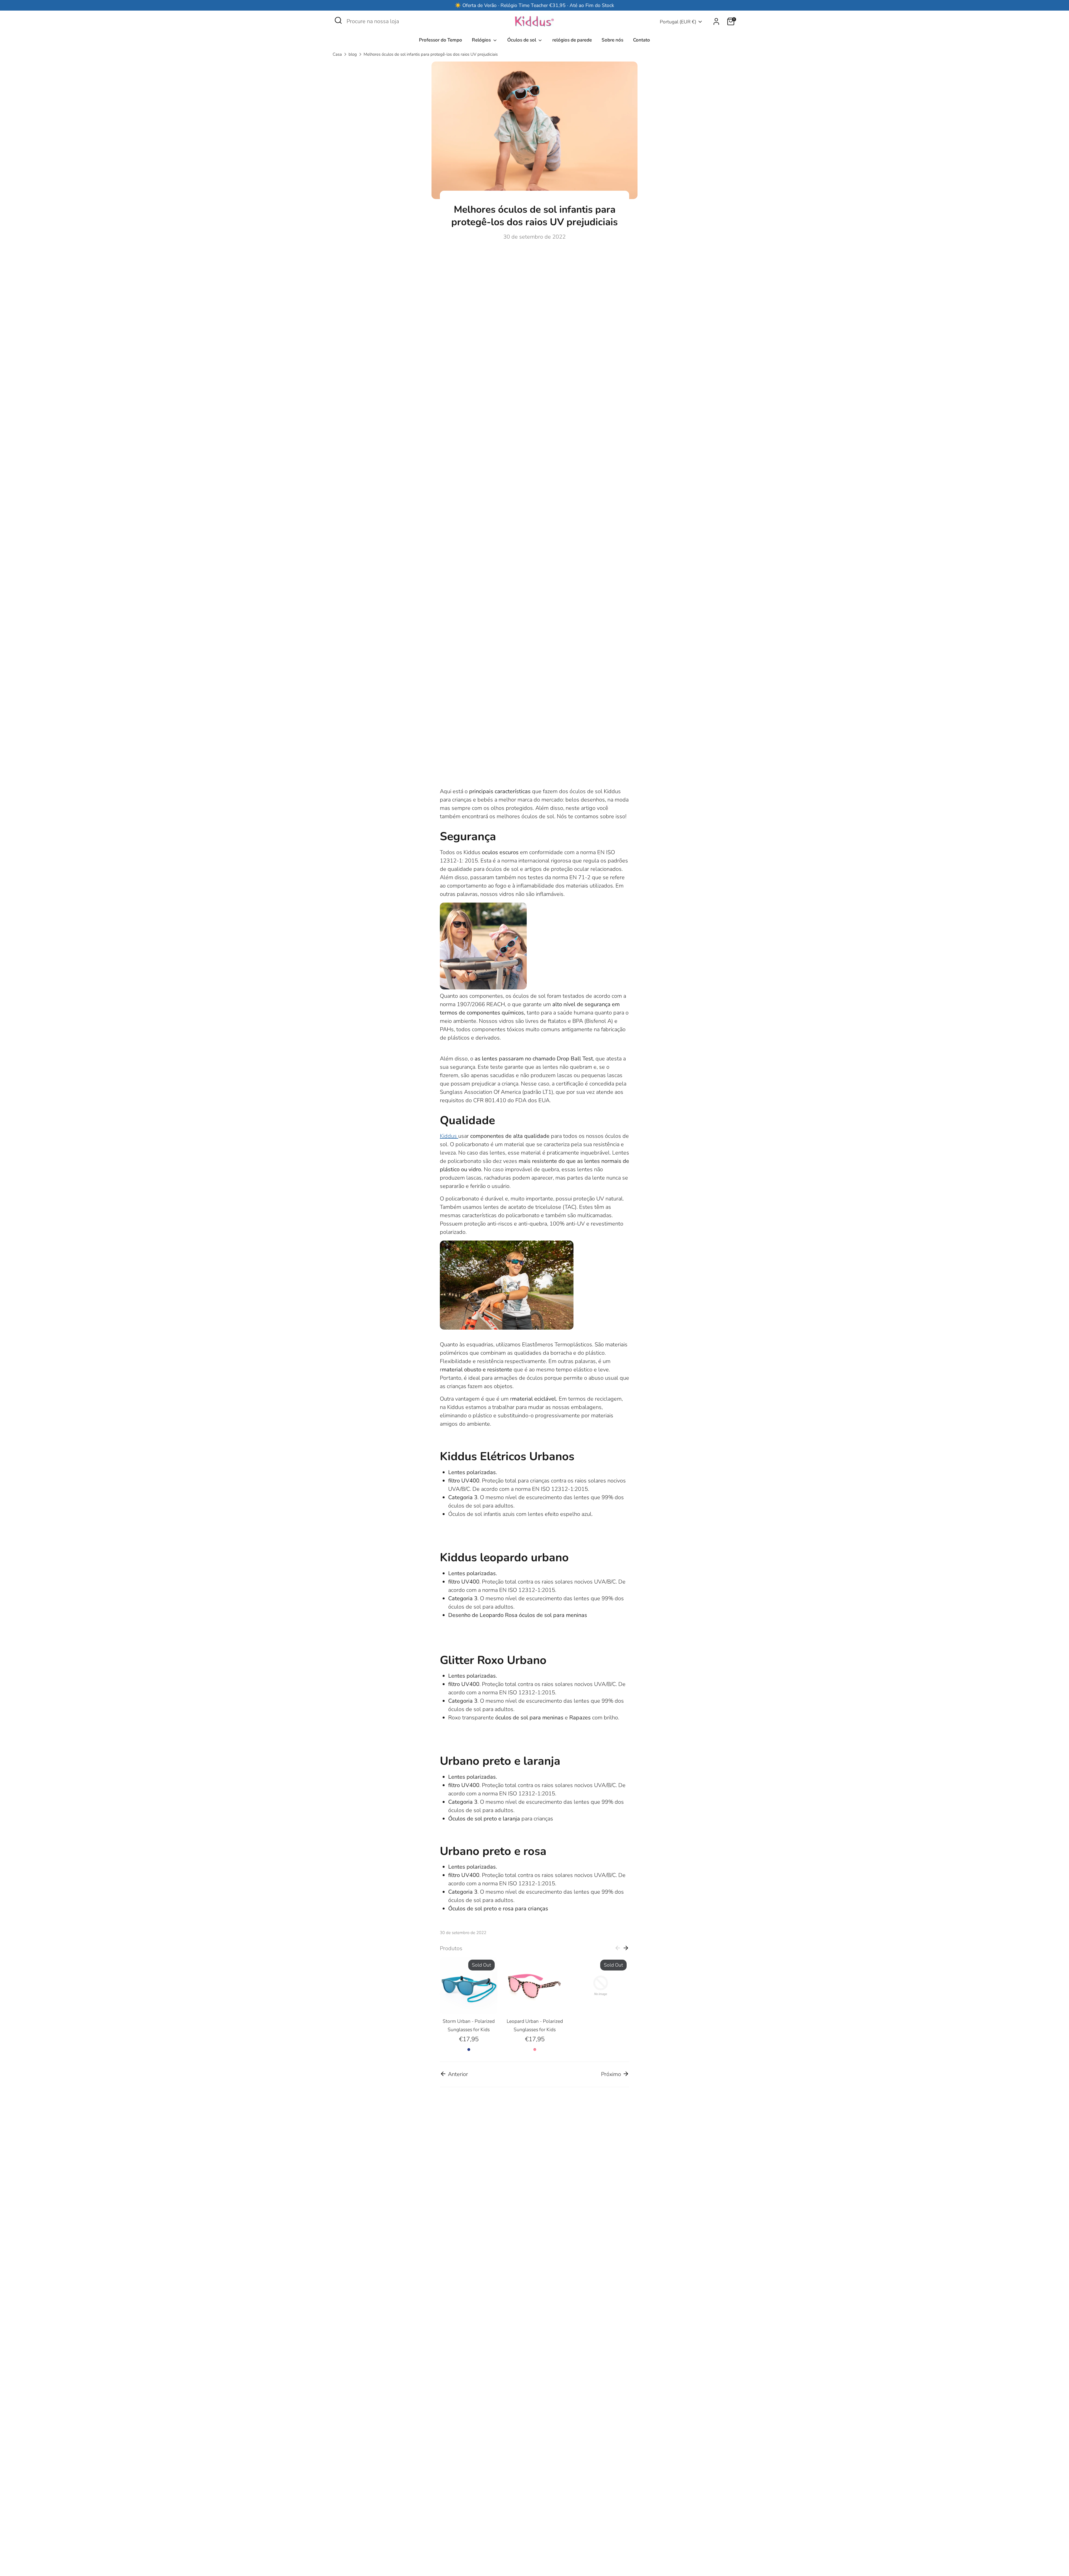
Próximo (612, 2074)
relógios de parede (572, 40)
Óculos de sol (522, 40)
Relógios (482, 40)
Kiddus (449, 1136)
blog (353, 54)
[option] (464, 2005)
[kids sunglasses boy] (507, 1328)
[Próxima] (626, 1948)
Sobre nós (612, 40)
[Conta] (716, 21)
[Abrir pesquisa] (338, 20)
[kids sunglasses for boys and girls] (483, 988)
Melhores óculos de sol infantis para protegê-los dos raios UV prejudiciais (431, 54)
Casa (337, 54)
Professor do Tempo (441, 40)
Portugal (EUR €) (678, 22)
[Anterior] (618, 1948)
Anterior (457, 2074)
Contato (642, 40)
